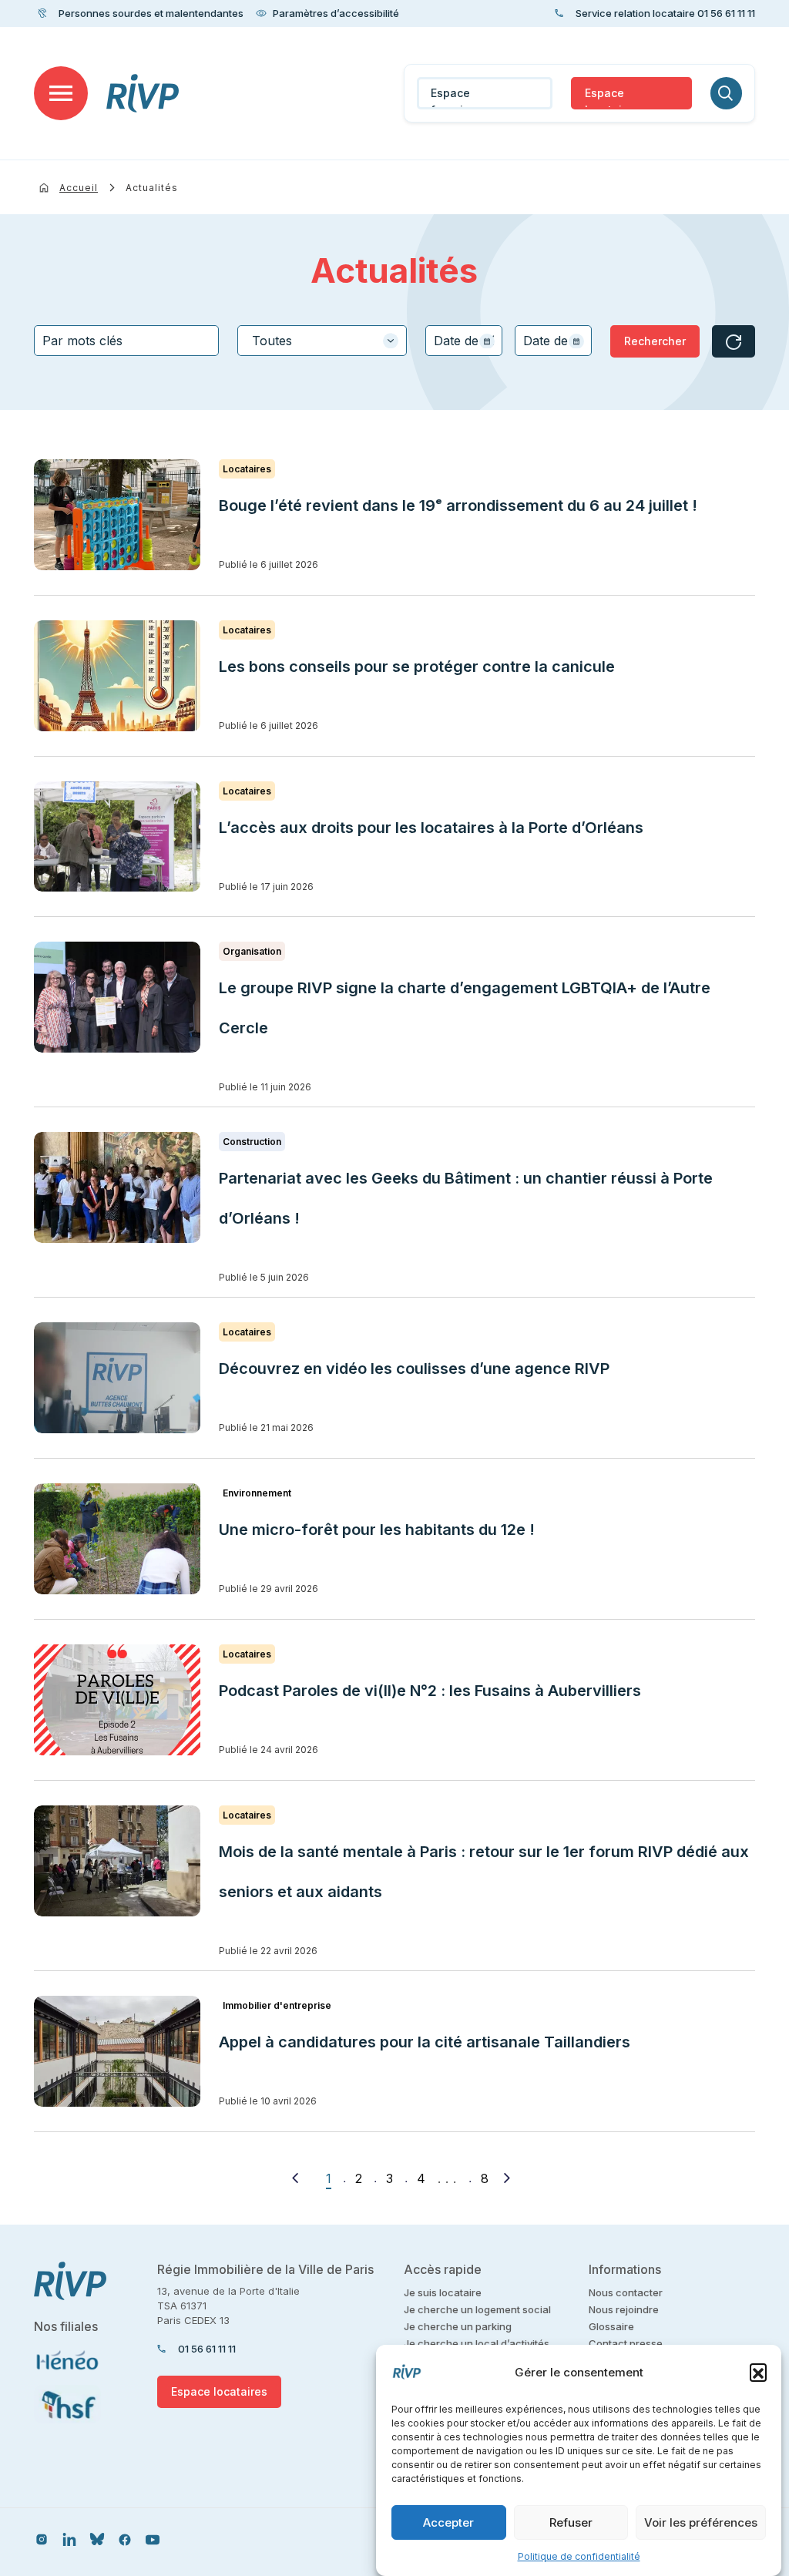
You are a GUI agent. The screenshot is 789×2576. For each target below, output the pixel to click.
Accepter (448, 2522)
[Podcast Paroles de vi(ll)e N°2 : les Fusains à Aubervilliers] (117, 1700)
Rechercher (655, 341)
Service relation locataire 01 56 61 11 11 (665, 13)
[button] (758, 2372)
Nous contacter (626, 2292)
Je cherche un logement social (477, 2309)
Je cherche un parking (458, 2326)
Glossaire (611, 2326)
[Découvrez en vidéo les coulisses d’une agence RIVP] (117, 1378)
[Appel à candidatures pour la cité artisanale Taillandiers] (117, 2051)
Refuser (571, 2522)
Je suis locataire (443, 2292)
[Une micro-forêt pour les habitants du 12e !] (117, 1539)
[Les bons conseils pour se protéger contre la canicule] (117, 676)
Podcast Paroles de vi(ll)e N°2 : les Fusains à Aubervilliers (432, 1691)
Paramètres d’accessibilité (336, 13)
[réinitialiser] (734, 341)
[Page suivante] (507, 2178)
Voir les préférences (701, 2522)
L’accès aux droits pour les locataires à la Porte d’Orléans (431, 828)
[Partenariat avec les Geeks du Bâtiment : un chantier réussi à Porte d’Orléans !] (117, 1187)
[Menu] (61, 93)
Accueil (79, 188)
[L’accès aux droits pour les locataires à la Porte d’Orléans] (117, 837)
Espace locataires (612, 98)
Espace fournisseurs (465, 98)
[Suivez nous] (42, 2539)
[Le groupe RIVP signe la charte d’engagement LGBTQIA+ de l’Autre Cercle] (117, 997)
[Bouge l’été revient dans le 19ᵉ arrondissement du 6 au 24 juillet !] (117, 515)
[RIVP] (143, 93)
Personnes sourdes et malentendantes (151, 13)
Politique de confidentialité (579, 2556)
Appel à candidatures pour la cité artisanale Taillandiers (425, 2042)
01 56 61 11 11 (207, 2349)
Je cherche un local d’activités (477, 2343)
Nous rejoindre (624, 2309)
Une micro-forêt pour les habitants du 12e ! (377, 1530)
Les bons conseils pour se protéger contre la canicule (417, 667)
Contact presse (626, 2343)
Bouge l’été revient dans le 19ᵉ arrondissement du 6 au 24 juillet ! (458, 505)
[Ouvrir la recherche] (726, 93)
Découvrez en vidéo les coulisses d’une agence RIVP (414, 1369)
